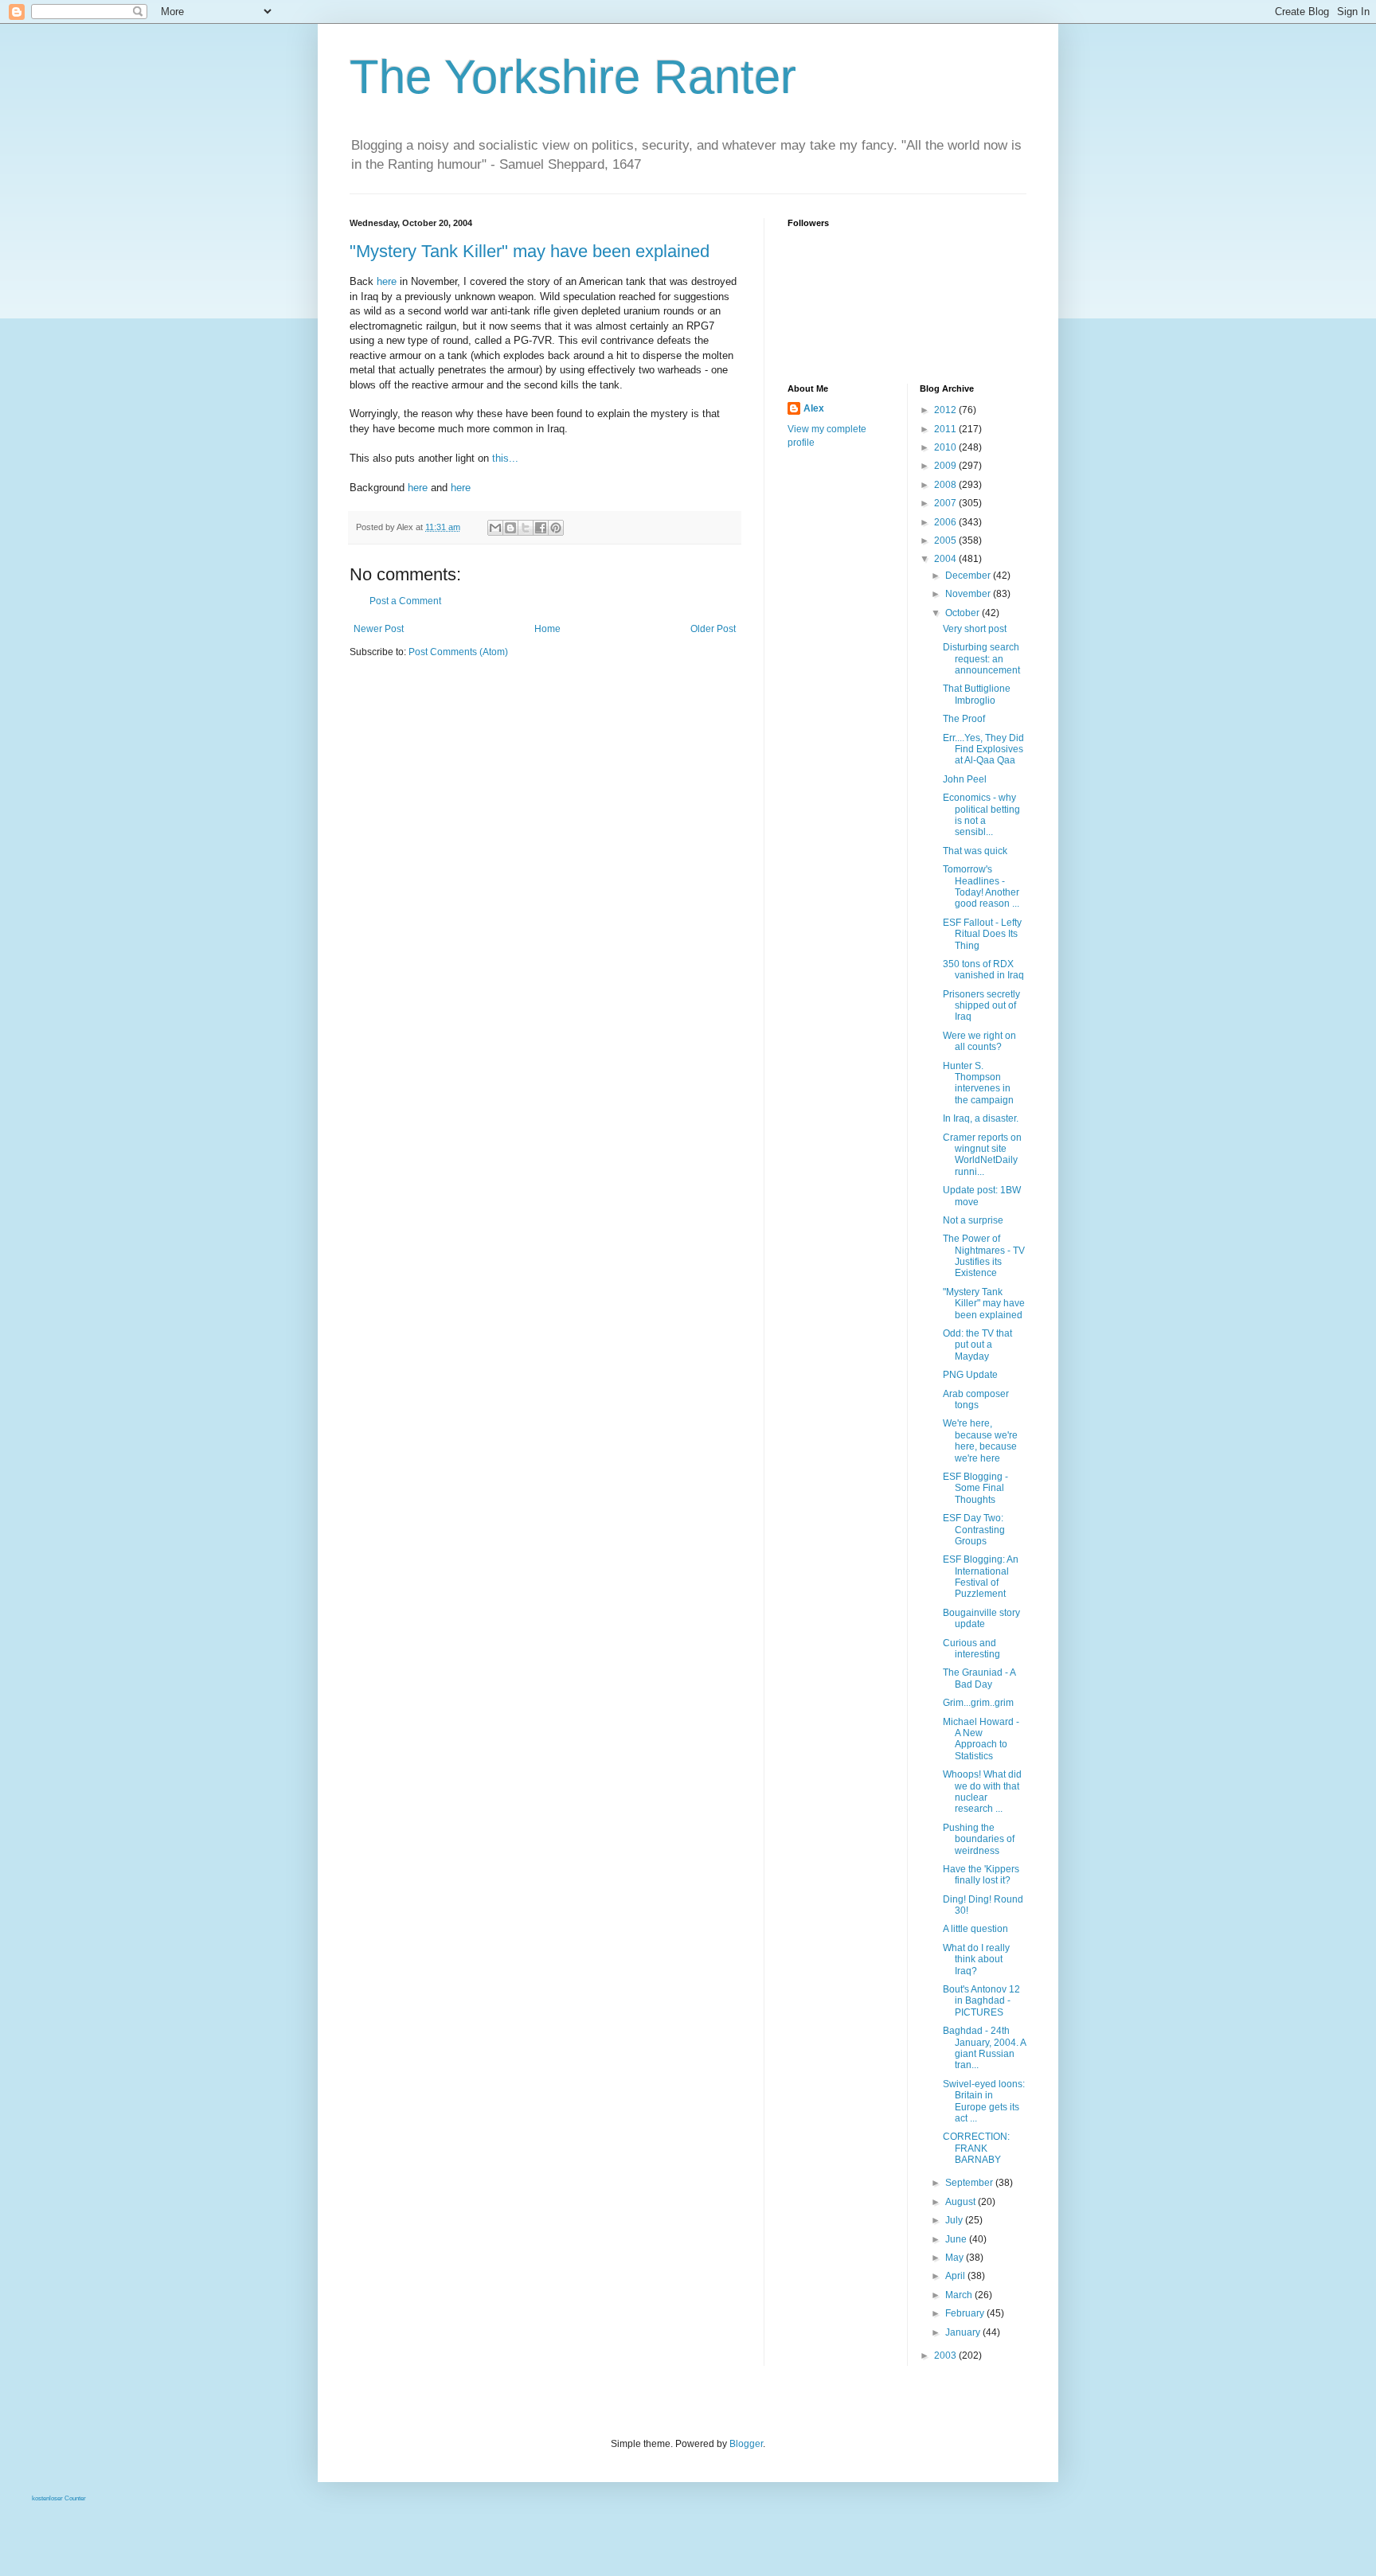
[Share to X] (526, 528)
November (969, 594)
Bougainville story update (981, 1618)
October (964, 613)
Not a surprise (973, 1220)
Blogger (746, 2444)
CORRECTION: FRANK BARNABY (976, 2148)
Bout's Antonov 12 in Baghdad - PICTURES (981, 2001)
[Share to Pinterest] (556, 528)
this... (505, 458)
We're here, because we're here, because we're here (980, 1440)
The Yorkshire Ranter (573, 77)
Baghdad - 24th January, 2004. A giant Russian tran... (984, 2048)
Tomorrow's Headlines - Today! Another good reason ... (981, 886)
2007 (946, 503)
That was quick (975, 851)
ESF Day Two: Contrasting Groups (974, 1530)
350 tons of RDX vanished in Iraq (983, 970)
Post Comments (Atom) (458, 652)
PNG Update (970, 1375)
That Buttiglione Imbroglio (977, 694)
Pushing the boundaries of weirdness (979, 1839)
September (970, 2183)
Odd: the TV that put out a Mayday (977, 1345)
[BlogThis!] (510, 528)
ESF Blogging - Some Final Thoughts (975, 1488)
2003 (946, 2355)
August (962, 2202)
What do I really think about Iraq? (976, 1959)
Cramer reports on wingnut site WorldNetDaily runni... (982, 1155)
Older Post (713, 629)
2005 (946, 541)
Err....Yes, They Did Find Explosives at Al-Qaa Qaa (983, 749)
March (960, 2295)
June (957, 2239)
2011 (946, 429)
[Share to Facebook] (541, 528)
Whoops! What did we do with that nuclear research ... (982, 1791)
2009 (946, 466)
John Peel (965, 779)
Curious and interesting (971, 1649)
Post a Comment (405, 601)
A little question (975, 1929)
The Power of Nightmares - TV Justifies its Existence (984, 1256)
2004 (946, 559)
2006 (946, 522)
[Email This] (495, 528)
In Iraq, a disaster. (981, 1118)
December (969, 576)
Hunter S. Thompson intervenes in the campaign (978, 1083)
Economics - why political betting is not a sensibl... (981, 815)
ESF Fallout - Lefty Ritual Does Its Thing (982, 934)
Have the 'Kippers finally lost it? (981, 1875)
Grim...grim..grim (978, 1703)
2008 (946, 485)
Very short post (975, 629)
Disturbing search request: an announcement (981, 659)
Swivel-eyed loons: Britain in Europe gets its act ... (984, 2101)
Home (547, 629)
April (956, 2276)
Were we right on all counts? (979, 1041)
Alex (814, 408)
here (387, 281)
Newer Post (379, 629)
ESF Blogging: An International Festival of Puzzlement (981, 1577)
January (964, 2332)
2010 (946, 447)
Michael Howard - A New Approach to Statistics (981, 1739)
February (966, 2313)
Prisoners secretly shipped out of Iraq (981, 1006)
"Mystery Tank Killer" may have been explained (530, 251)
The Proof (964, 719)
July (955, 2220)
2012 (946, 410)
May (956, 2258)
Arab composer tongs (976, 1399)
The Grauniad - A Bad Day (979, 1678)
